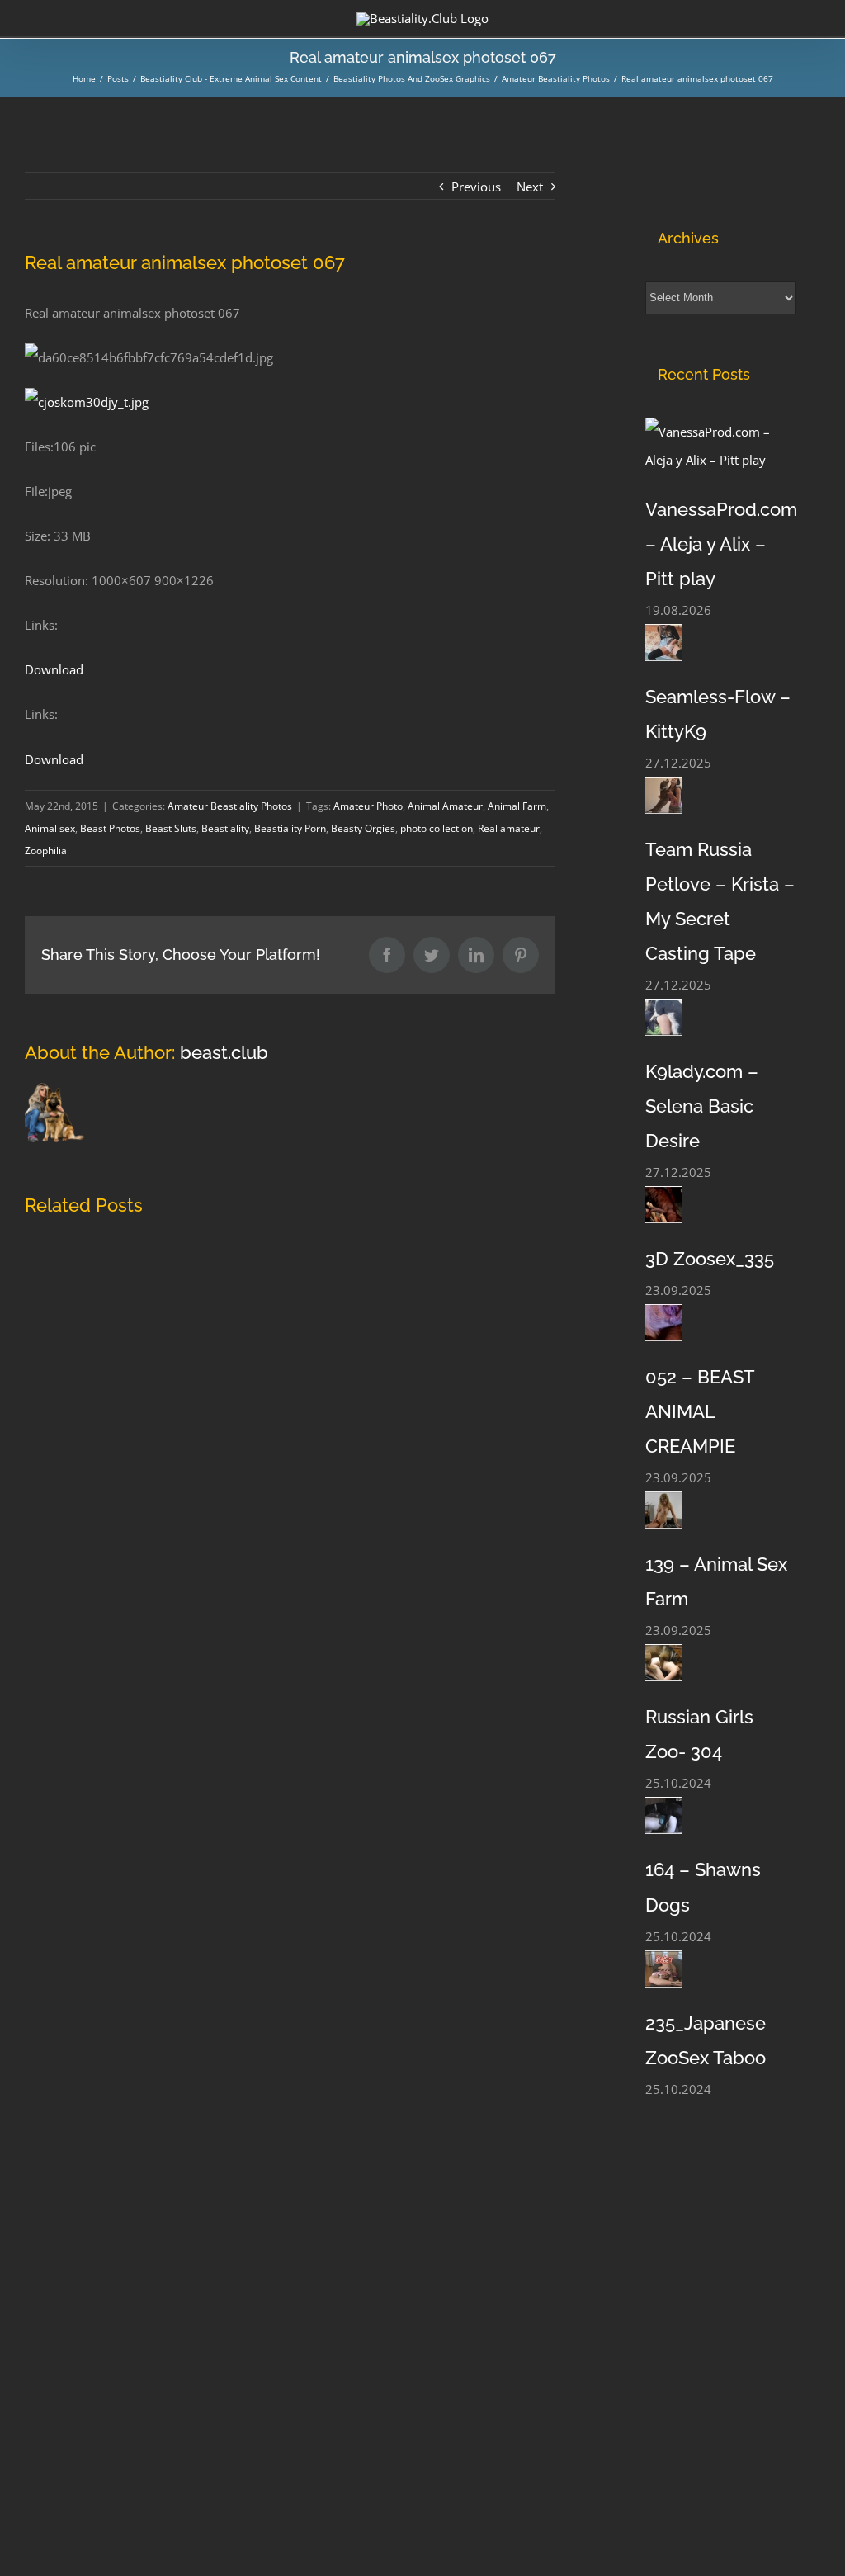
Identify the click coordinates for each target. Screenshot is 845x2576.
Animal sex (50, 828)
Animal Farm (517, 806)
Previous (476, 187)
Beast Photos (110, 828)
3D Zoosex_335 (710, 1259)
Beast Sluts (171, 828)
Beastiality (225, 828)
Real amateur (509, 828)
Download (54, 669)
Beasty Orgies (363, 828)
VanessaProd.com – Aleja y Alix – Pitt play (721, 544)
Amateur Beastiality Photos (230, 806)
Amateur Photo (368, 806)
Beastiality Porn (290, 828)
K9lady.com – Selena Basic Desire (702, 1106)
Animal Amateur (445, 806)
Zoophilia (46, 851)
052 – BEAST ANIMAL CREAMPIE (700, 1411)
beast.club (224, 1052)
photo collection (437, 828)
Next (530, 187)
